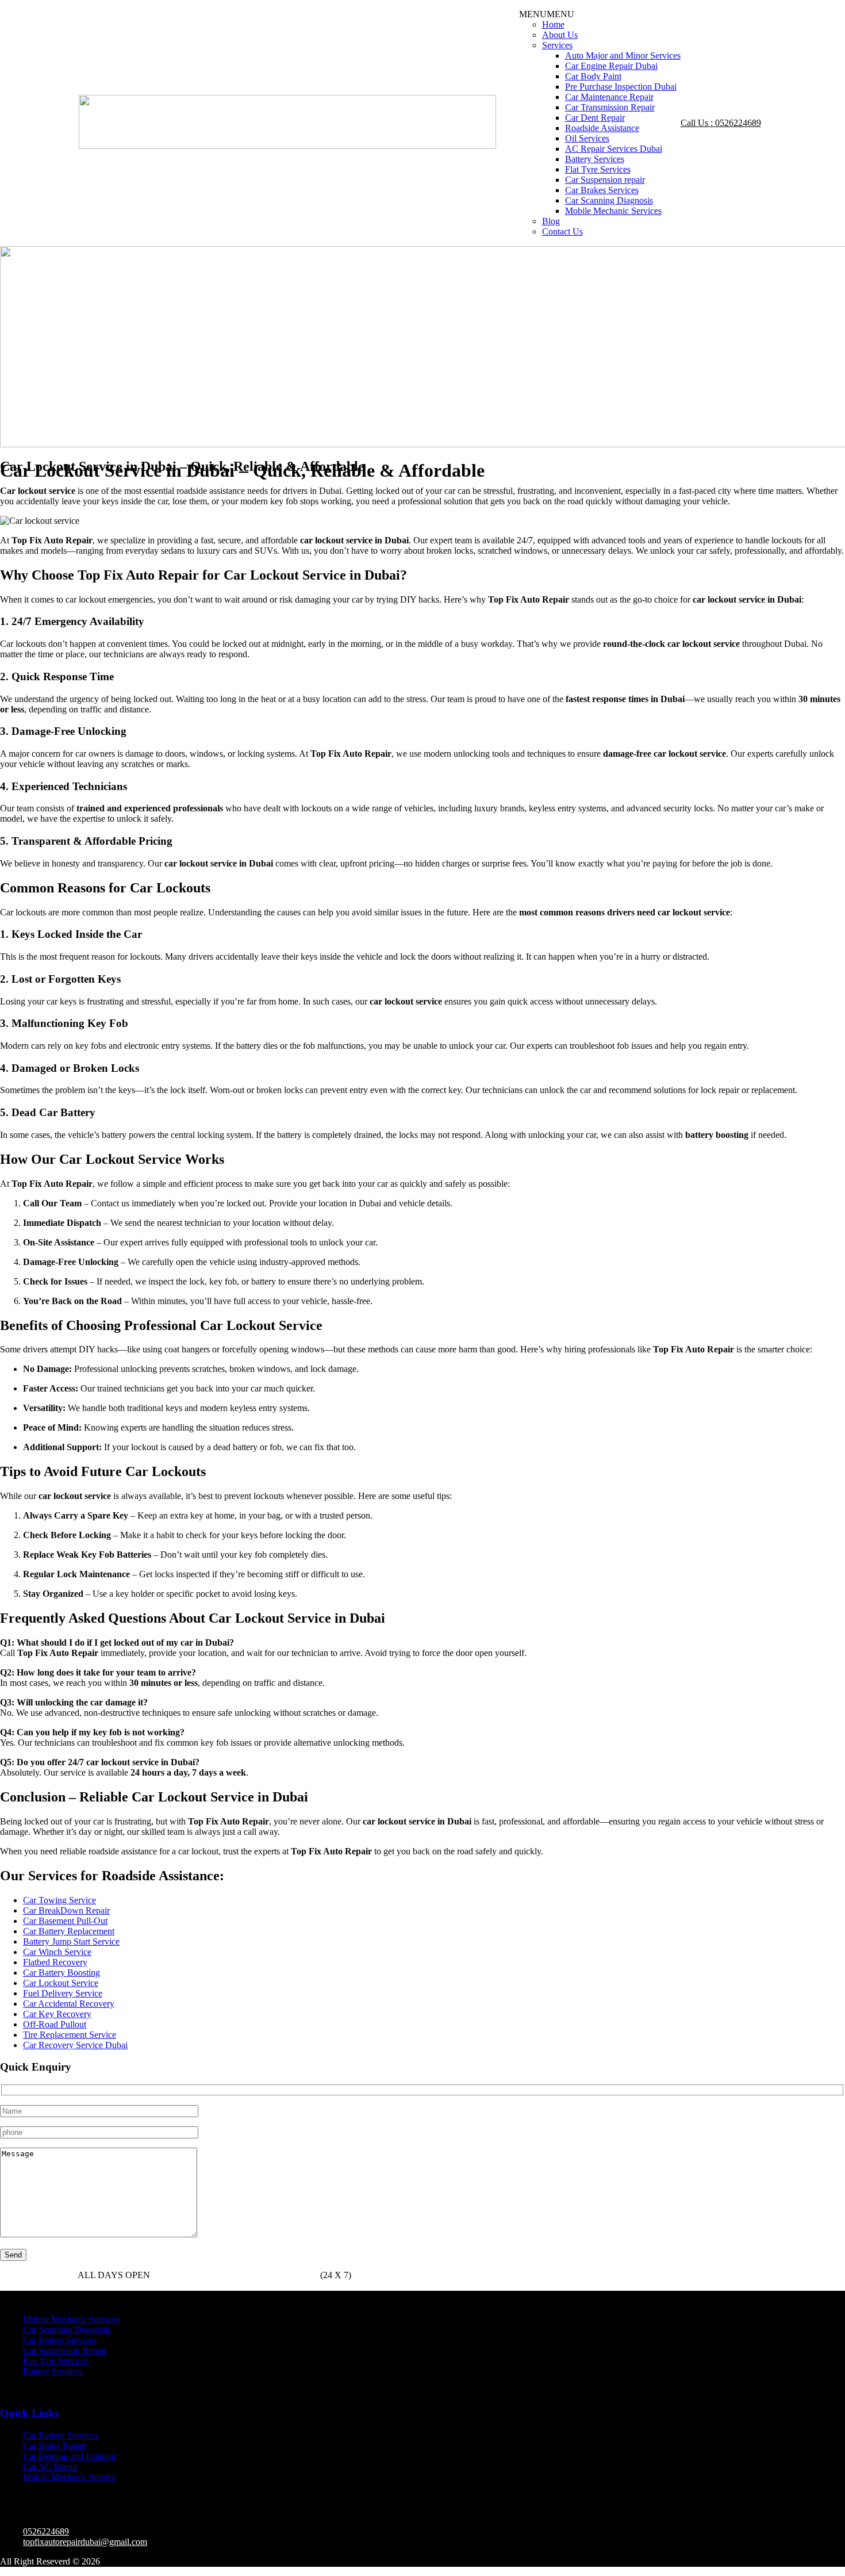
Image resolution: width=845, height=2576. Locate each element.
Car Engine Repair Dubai (611, 66)
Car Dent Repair (595, 118)
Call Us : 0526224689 (721, 123)
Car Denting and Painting (69, 2456)
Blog (551, 221)
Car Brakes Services (602, 190)
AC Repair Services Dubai (614, 149)
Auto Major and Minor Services (623, 55)
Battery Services (595, 159)
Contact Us (562, 231)
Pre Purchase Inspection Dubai (621, 87)
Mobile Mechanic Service (70, 2477)
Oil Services (587, 138)
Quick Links (29, 2413)
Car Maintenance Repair (609, 97)
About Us (560, 35)
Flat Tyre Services (598, 169)
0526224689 (206, 2275)
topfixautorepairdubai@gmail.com (85, 2542)
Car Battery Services (60, 2435)
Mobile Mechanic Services (613, 211)
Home (553, 24)
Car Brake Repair (55, 2446)
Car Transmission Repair (610, 107)
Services (557, 45)
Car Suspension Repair (65, 2350)
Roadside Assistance (602, 128)
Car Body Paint (593, 76)
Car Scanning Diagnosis (609, 200)
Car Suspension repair (605, 180)
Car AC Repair (50, 2466)
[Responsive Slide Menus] (287, 146)
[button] (547, 14)
